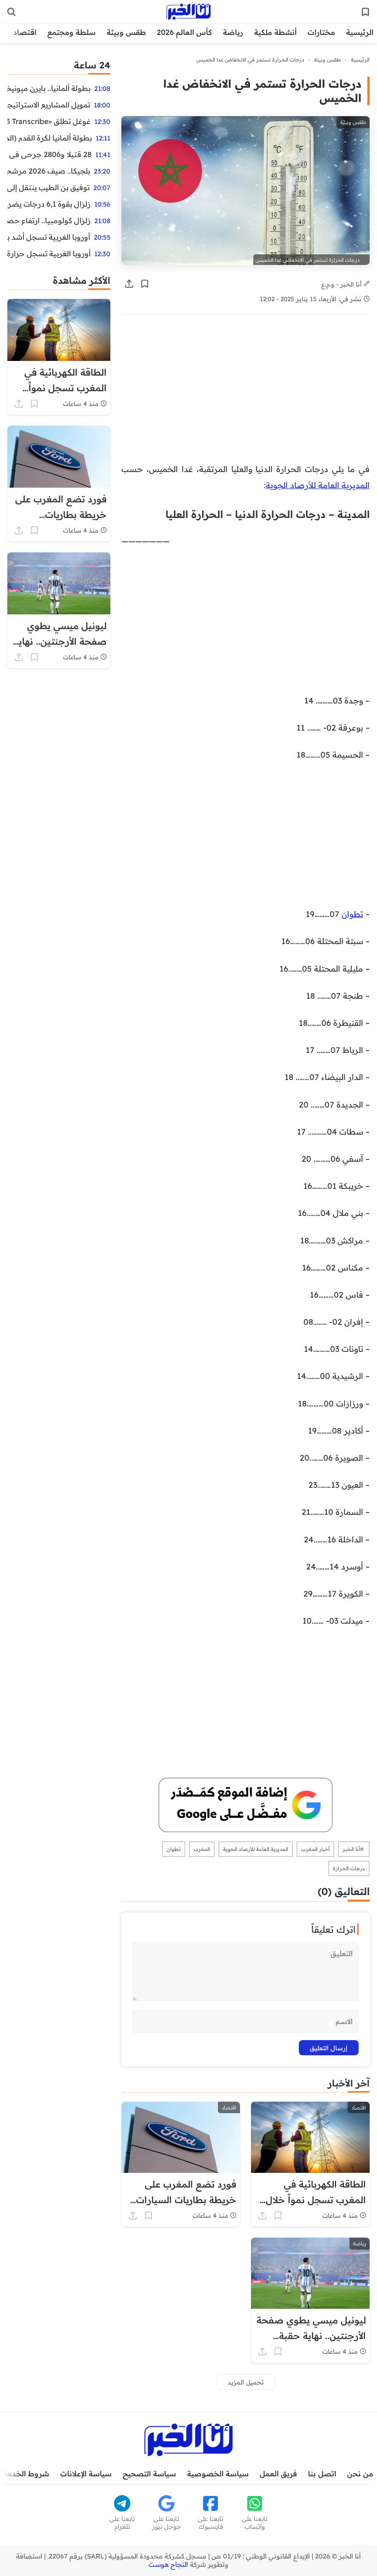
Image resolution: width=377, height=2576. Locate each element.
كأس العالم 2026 (184, 32)
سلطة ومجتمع (71, 32)
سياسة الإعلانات (86, 2474)
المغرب (202, 1849)
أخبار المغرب (315, 1849)
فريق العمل (278, 2474)
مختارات (321, 32)
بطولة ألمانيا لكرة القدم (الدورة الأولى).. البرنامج (50, 138)
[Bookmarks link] (366, 12)
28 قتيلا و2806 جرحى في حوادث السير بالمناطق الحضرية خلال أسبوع (49, 154)
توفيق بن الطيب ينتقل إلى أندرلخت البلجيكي (49, 187)
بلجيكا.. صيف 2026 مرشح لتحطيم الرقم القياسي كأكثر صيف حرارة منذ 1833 (49, 171)
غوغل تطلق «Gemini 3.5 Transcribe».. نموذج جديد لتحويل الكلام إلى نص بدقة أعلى (49, 121)
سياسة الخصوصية (218, 2474)
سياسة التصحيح (149, 2474)
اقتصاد (25, 32)
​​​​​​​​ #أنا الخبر (354, 1849)
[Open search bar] (11, 12)
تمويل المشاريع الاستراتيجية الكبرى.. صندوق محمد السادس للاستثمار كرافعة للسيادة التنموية (49, 105)
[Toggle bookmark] (145, 284)
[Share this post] (129, 284)
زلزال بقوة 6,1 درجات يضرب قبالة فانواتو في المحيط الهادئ (49, 204)
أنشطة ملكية (275, 32)
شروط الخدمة (26, 2474)
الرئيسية (360, 32)
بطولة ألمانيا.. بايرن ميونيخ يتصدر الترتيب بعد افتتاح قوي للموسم (49, 88)
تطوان (352, 914)
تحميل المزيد (246, 2382)
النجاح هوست (168, 2565)
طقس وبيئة (126, 32)
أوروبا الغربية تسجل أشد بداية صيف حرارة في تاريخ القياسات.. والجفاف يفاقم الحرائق (49, 237)
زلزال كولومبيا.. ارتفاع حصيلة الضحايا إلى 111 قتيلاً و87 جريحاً (49, 220)
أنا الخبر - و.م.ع (343, 284)
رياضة (233, 32)
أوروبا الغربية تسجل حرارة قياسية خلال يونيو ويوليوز (49, 253)
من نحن (360, 2474)
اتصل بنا (322, 2474)
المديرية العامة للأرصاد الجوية (318, 485)
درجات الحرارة (349, 1868)
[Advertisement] (246, 393)
